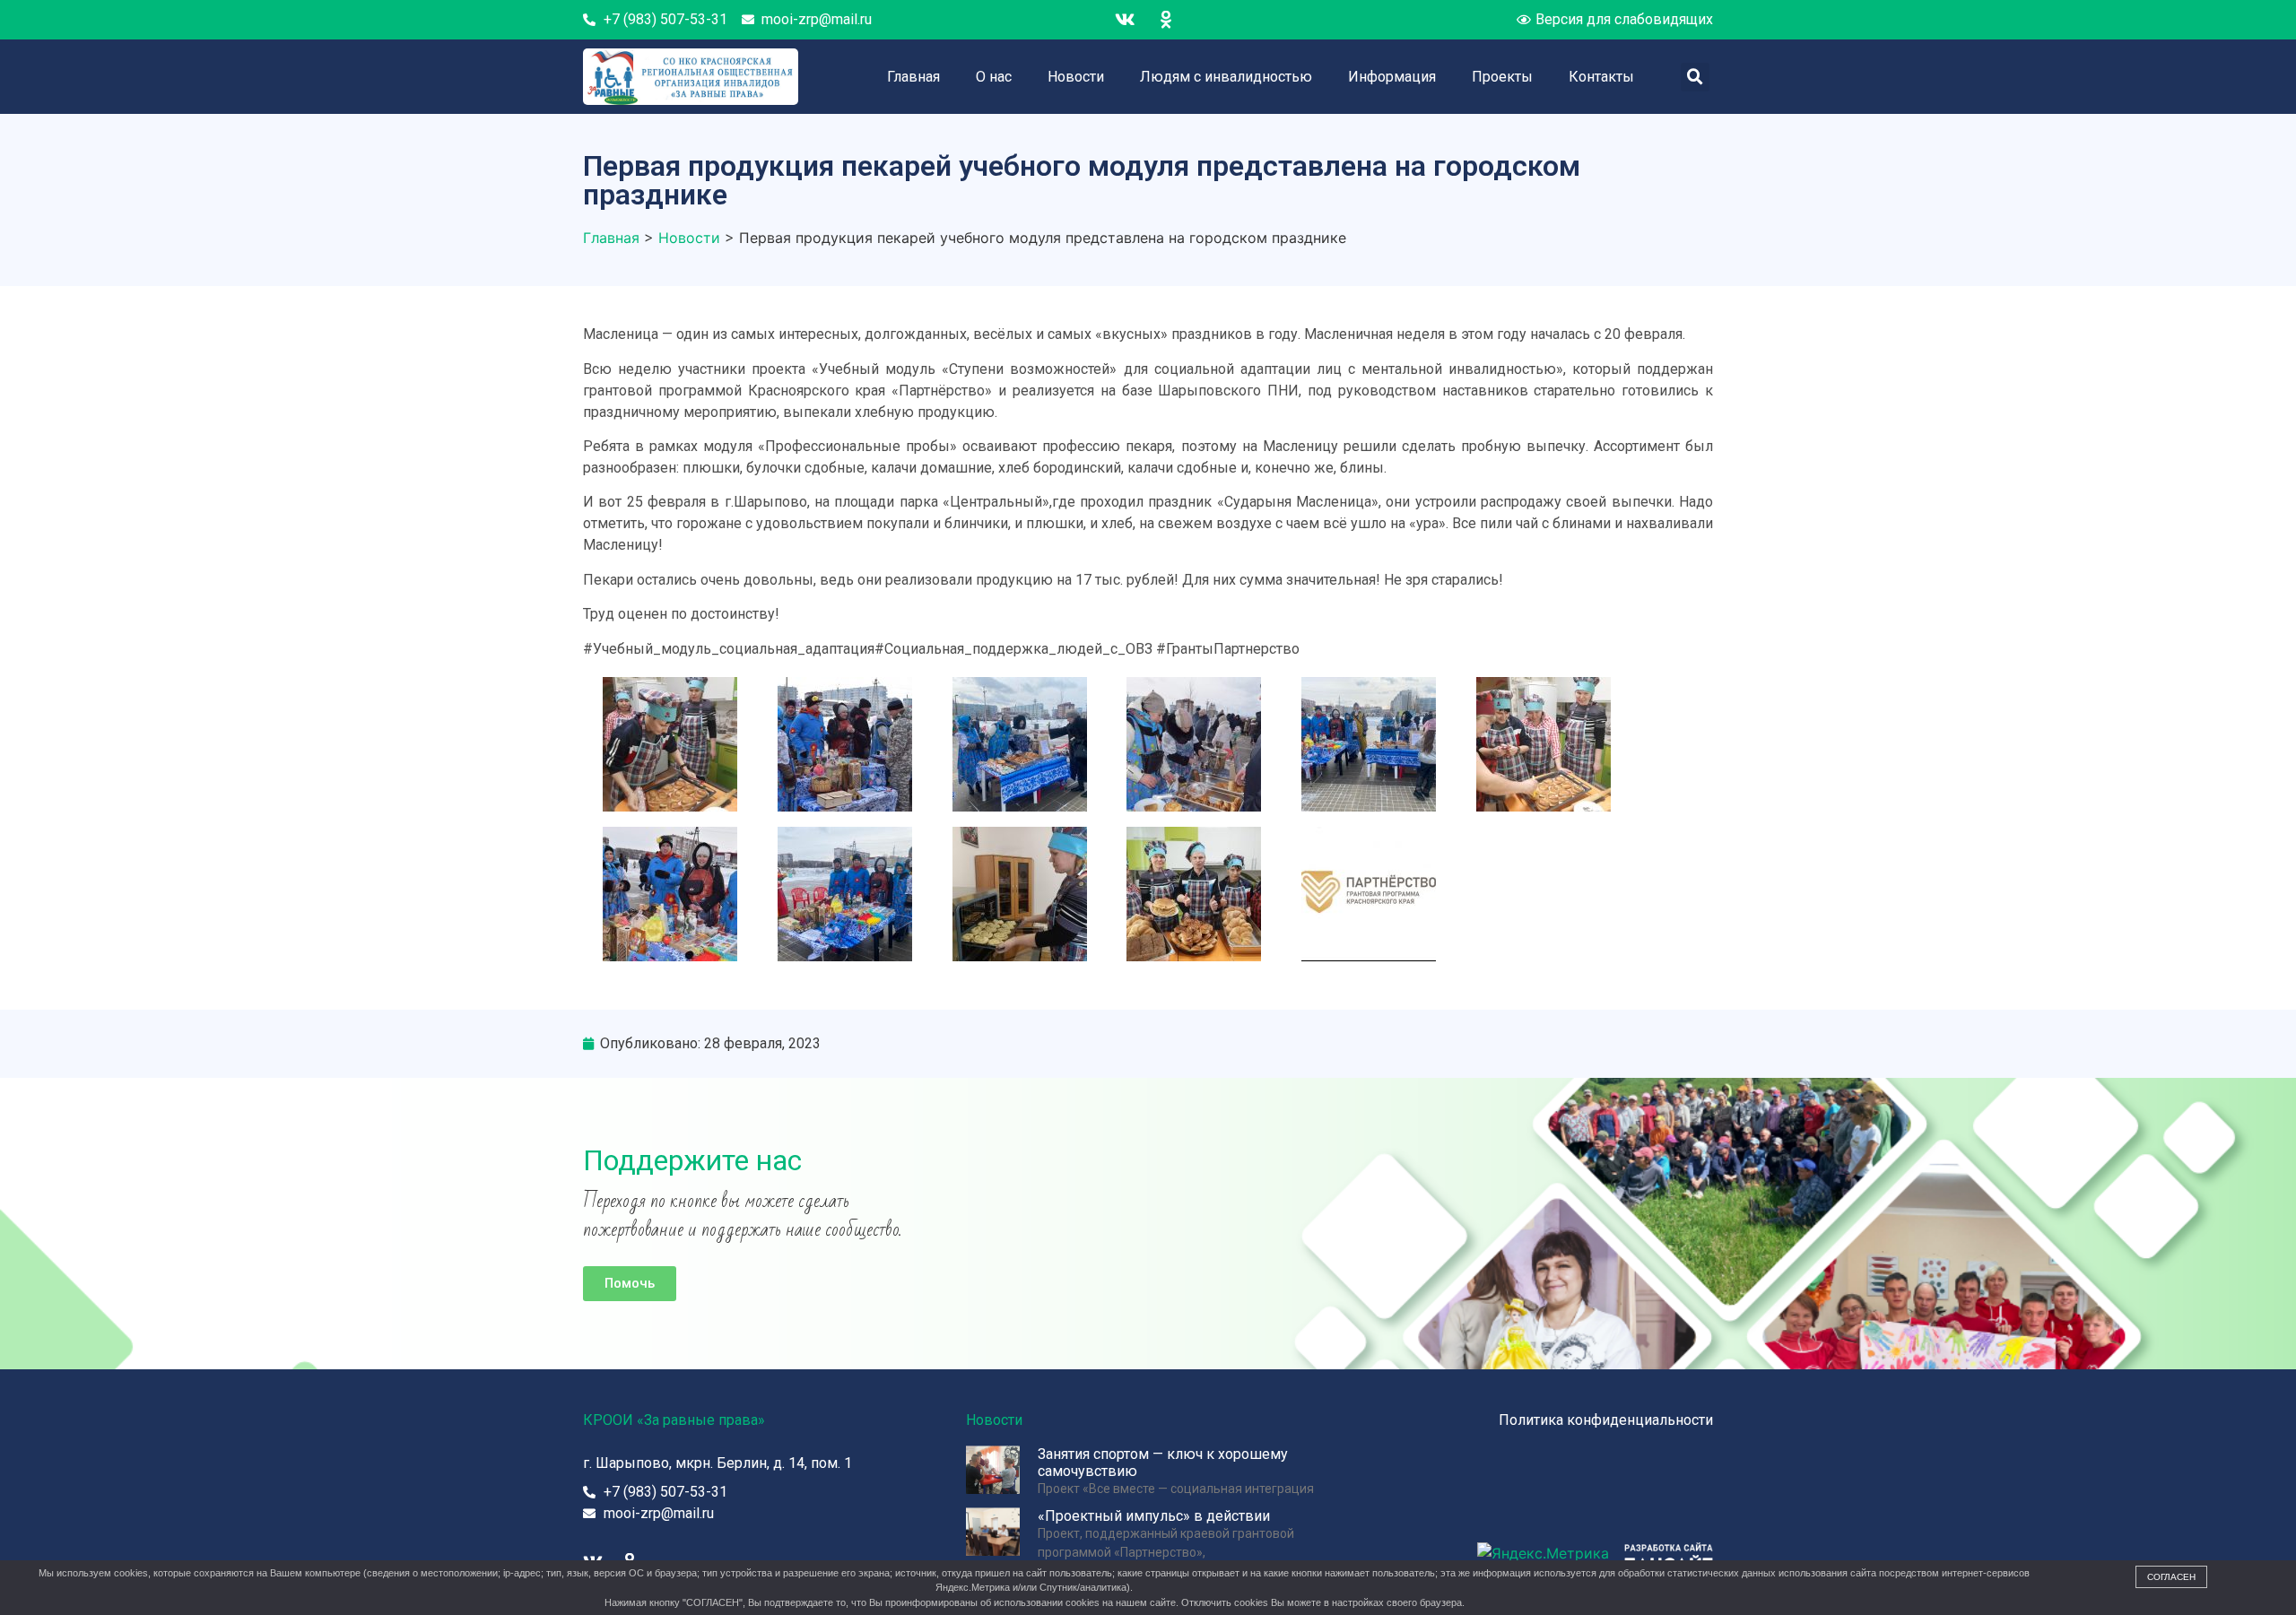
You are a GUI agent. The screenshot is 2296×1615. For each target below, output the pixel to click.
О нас (994, 77)
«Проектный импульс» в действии (1154, 1516)
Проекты (1502, 77)
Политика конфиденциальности (1606, 1420)
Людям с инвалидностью (1226, 77)
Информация (1392, 77)
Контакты (1601, 77)
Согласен (2171, 1577)
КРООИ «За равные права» (674, 1420)
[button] (630, 1284)
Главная (913, 77)
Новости (1076, 77)
